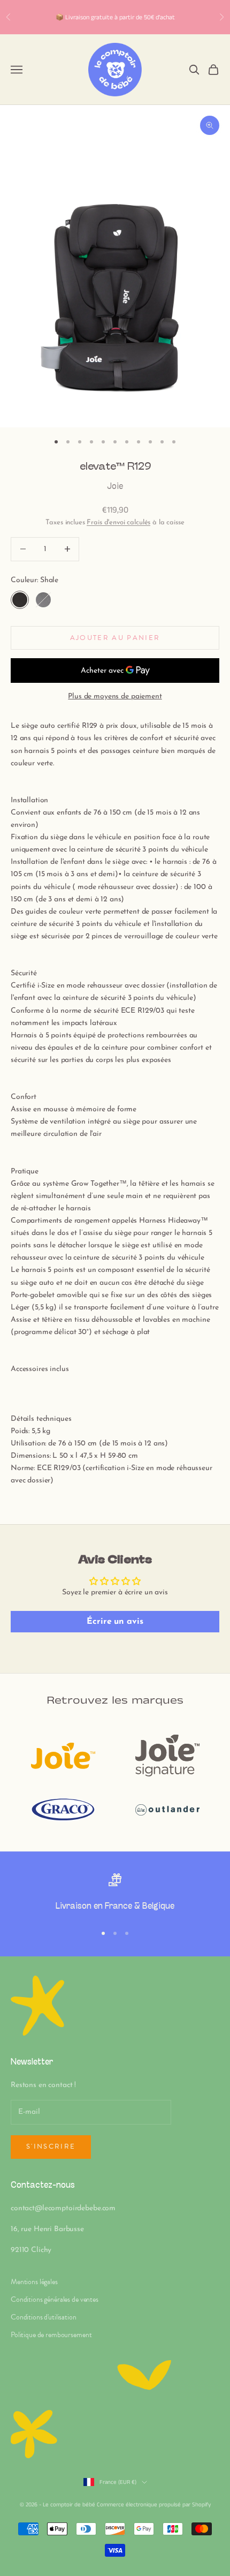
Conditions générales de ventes (55, 2299)
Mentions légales (34, 2282)
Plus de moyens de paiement (115, 696)
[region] (115, 1894)
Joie (115, 487)
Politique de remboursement (51, 2335)
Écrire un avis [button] (115, 1622)
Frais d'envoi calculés (118, 522)
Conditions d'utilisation (44, 2317)
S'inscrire (51, 2146)
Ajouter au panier (115, 638)
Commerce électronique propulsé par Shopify (154, 2505)
